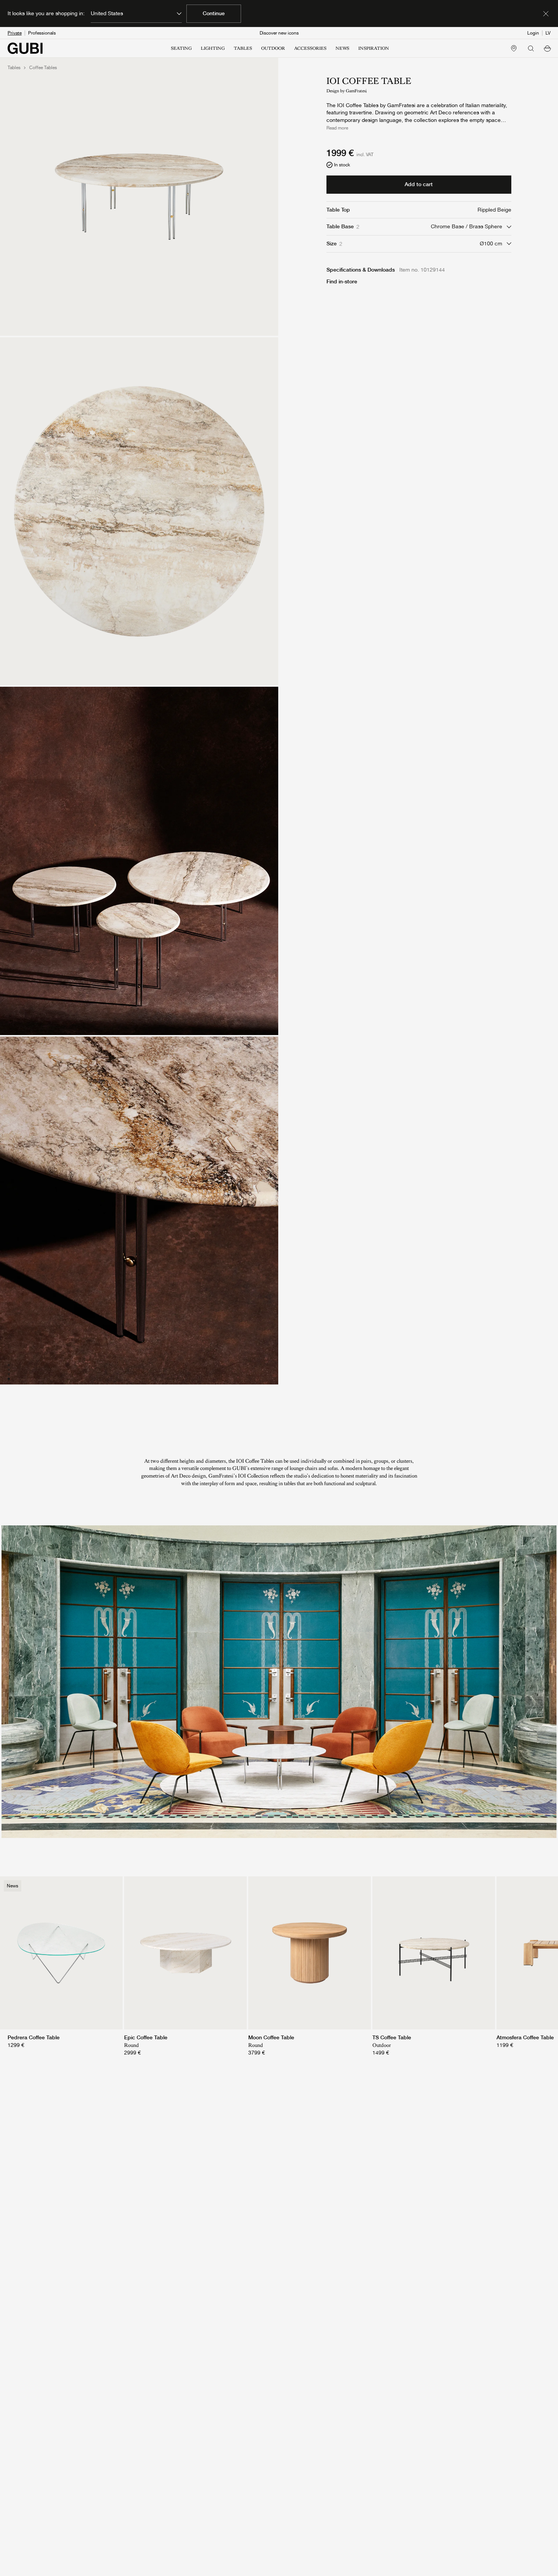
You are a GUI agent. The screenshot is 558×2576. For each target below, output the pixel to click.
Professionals (42, 33)
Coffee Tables (43, 68)
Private (15, 33)
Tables (14, 68)
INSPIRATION (374, 48)
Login (533, 33)
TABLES (243, 48)
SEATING (181, 48)
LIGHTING (213, 48)
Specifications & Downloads (361, 270)
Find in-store (342, 281)
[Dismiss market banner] (546, 14)
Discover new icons (279, 33)
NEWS (342, 48)
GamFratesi (356, 91)
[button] (547, 48)
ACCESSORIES (310, 48)
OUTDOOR (273, 48)
